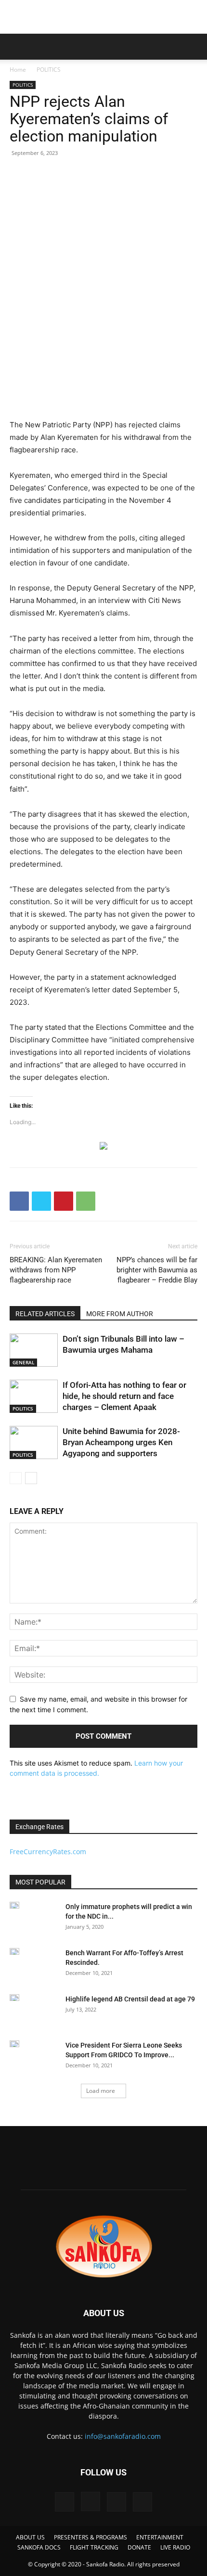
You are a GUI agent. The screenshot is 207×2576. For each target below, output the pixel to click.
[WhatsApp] (86, 1201)
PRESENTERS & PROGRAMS (91, 2537)
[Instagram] (91, 2501)
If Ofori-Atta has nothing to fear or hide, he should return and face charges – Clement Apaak (124, 1396)
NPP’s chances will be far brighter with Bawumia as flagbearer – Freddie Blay (157, 1270)
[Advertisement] (103, 17)
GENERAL (23, 1362)
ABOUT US (30, 2537)
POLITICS (49, 70)
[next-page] (31, 1478)
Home (18, 70)
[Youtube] (142, 2502)
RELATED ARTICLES (45, 1314)
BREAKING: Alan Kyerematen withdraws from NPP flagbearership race (56, 1270)
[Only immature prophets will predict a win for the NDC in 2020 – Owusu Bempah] (14, 1905)
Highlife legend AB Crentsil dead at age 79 (130, 1999)
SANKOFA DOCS (39, 2547)
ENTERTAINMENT (160, 2537)
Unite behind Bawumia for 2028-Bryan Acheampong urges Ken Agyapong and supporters (121, 1442)
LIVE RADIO (175, 2547)
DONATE (139, 2547)
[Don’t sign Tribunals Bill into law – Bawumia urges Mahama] (34, 1350)
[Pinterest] (64, 1201)
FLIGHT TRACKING (94, 2547)
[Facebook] (19, 1201)
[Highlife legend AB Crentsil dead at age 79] (14, 1998)
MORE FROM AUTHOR (120, 1314)
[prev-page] (16, 1478)
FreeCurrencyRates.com (48, 1852)
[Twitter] (41, 1201)
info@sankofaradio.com (123, 2436)
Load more (101, 2091)
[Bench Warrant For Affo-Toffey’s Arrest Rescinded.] (14, 1951)
